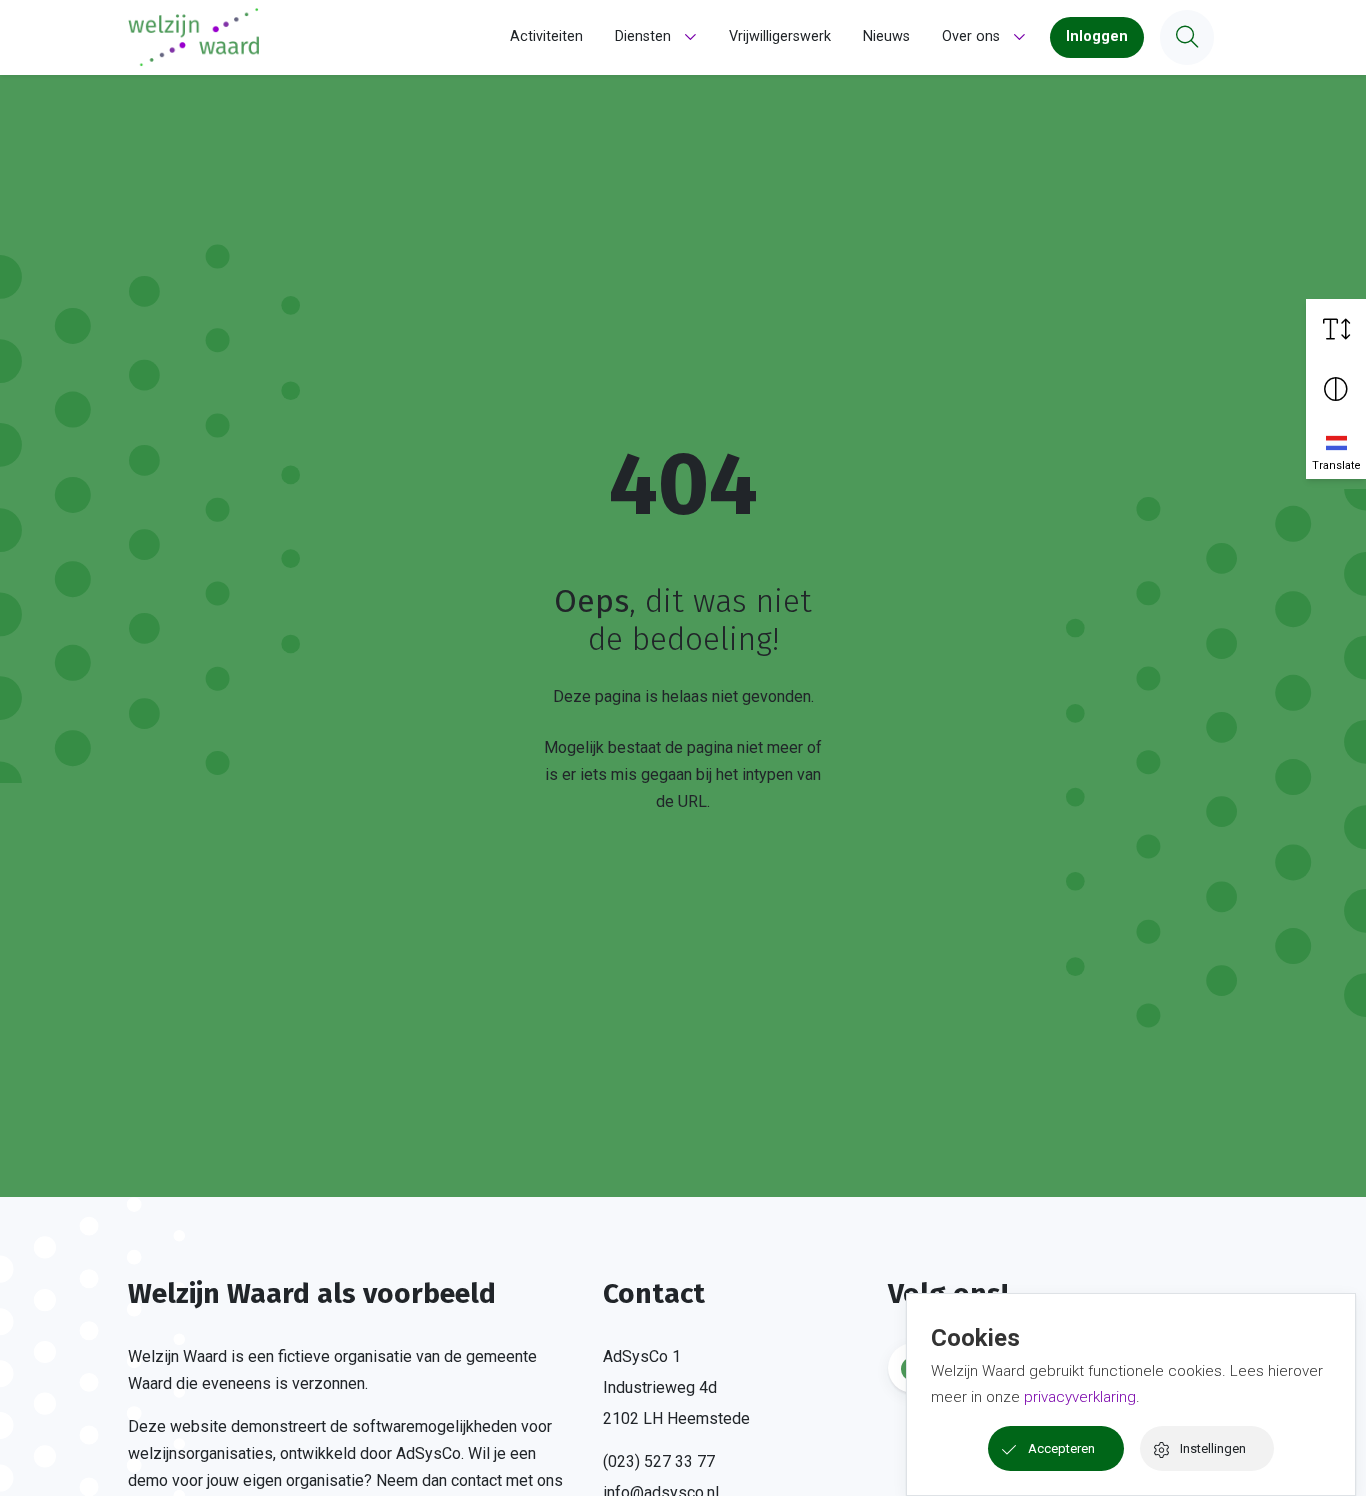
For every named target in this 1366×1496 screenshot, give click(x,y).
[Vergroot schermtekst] (1336, 329)
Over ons (971, 36)
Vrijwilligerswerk (780, 36)
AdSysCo (428, 1453)
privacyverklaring (1080, 1397)
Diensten (643, 36)
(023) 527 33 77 (659, 1461)
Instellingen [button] (1213, 1448)
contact (476, 1480)
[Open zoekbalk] (1187, 37)
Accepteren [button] (1061, 1448)
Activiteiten (546, 36)
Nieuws (886, 36)
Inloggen (1097, 36)
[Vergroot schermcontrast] (1336, 389)
